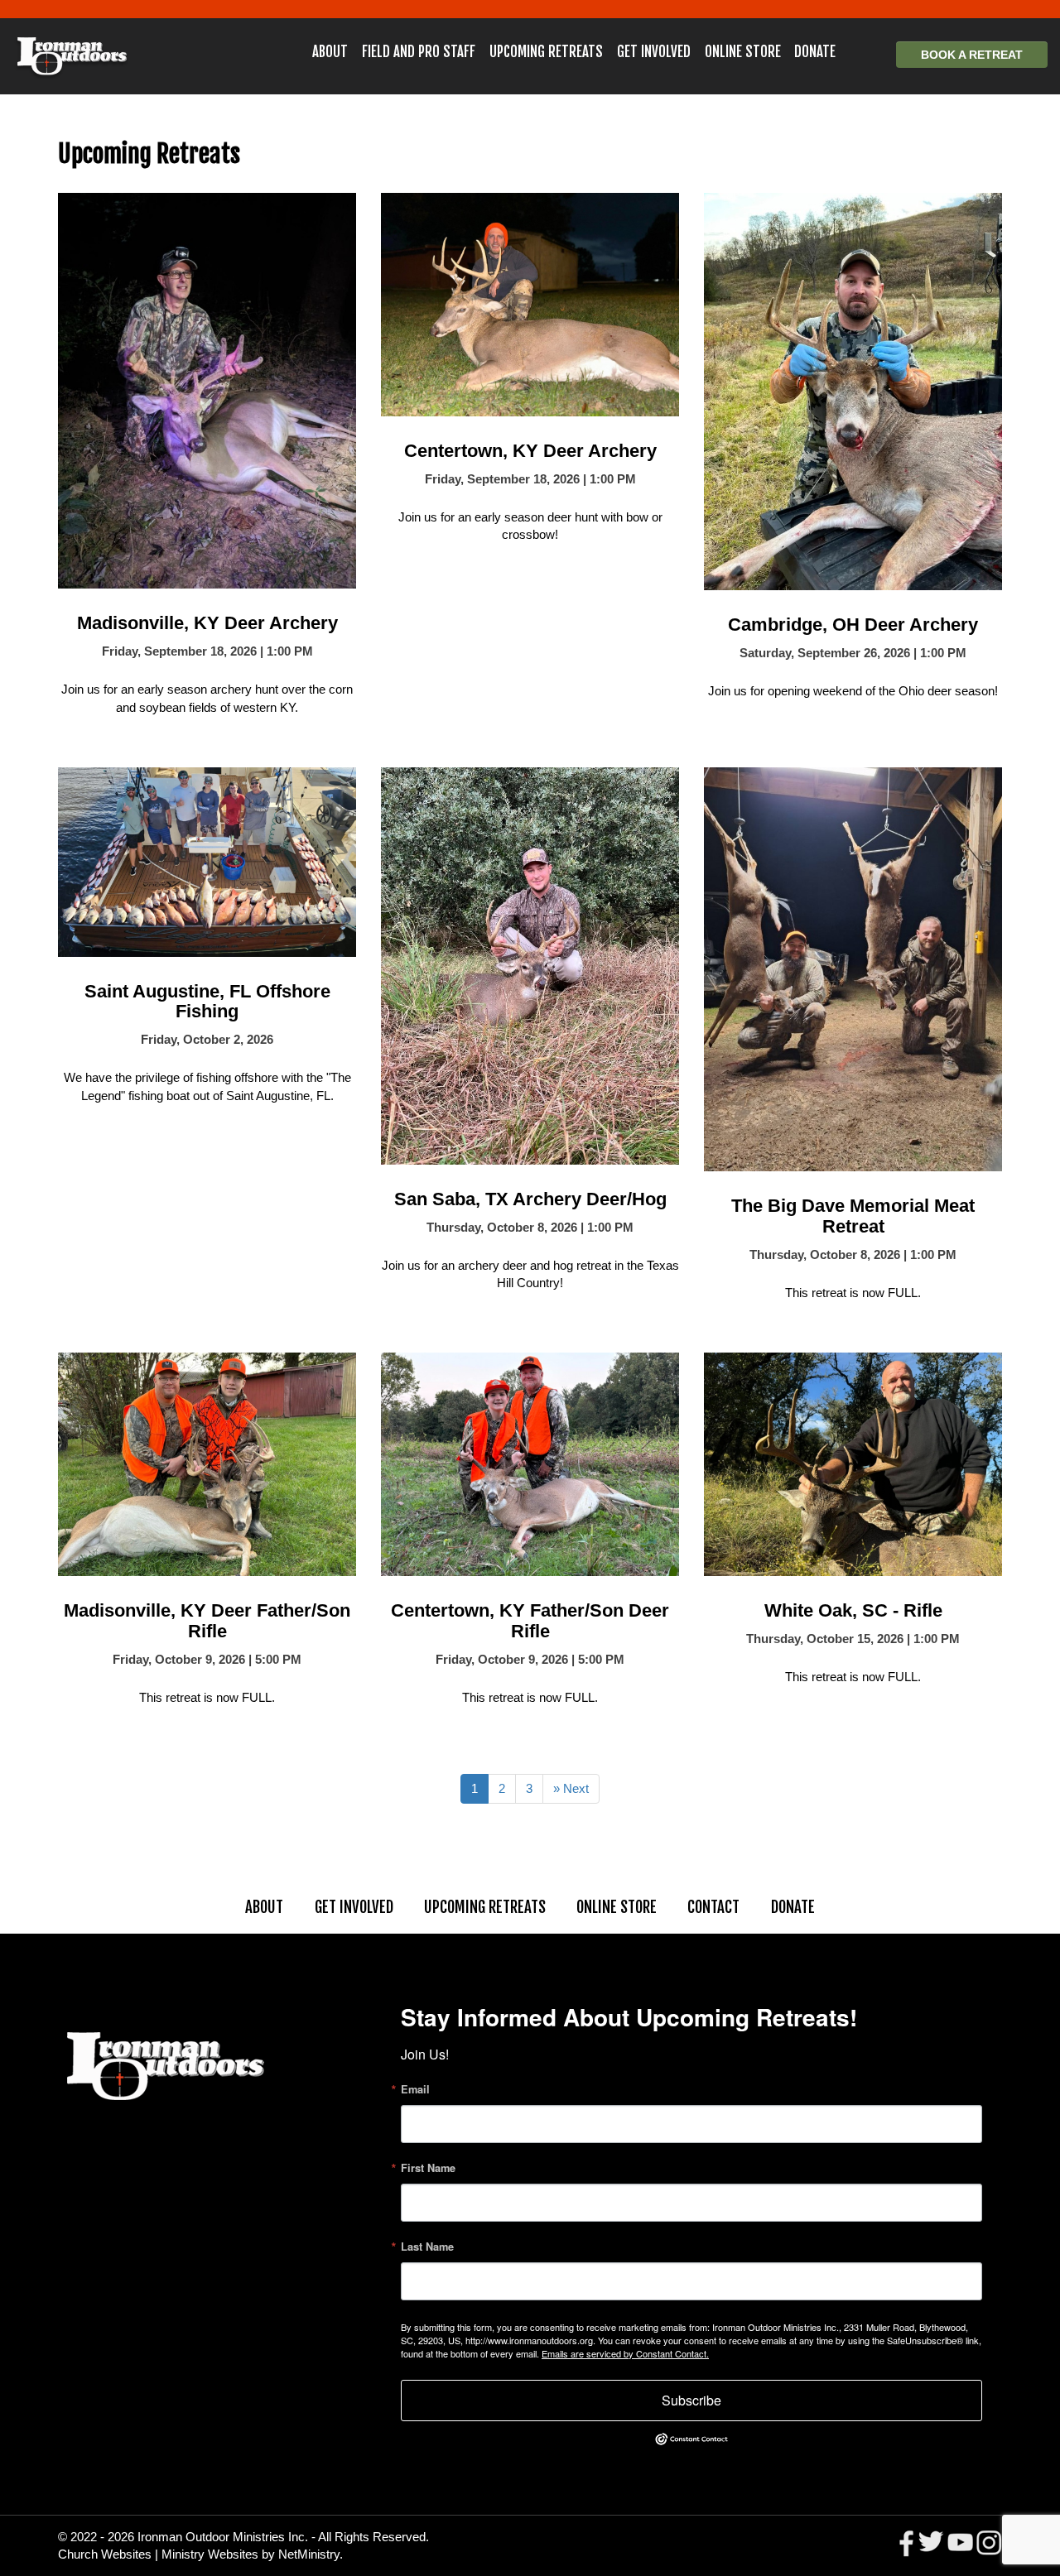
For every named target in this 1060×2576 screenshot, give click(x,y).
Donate (815, 52)
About (330, 52)
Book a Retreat (972, 55)
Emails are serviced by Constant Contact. (625, 2353)
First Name (428, 2168)
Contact (713, 1907)
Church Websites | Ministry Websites (160, 2554)
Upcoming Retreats (546, 52)
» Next (571, 1788)
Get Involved (654, 52)
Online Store (743, 52)
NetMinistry (309, 2554)
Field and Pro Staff (419, 52)
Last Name (427, 2247)
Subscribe (691, 2400)
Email (415, 2090)
